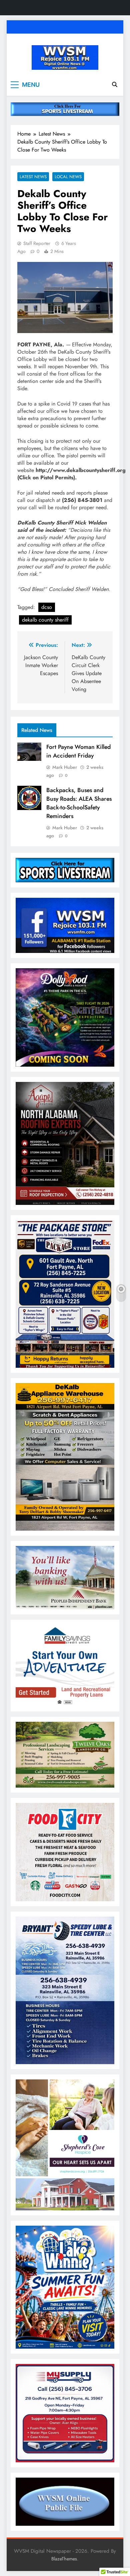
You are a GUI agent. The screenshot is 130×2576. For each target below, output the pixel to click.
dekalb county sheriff (45, 620)
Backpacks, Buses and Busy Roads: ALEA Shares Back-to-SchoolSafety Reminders (79, 803)
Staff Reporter (37, 243)
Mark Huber (65, 767)
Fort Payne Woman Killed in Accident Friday (78, 751)
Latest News (33, 177)
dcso (47, 607)
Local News (68, 177)
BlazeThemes (64, 2559)
